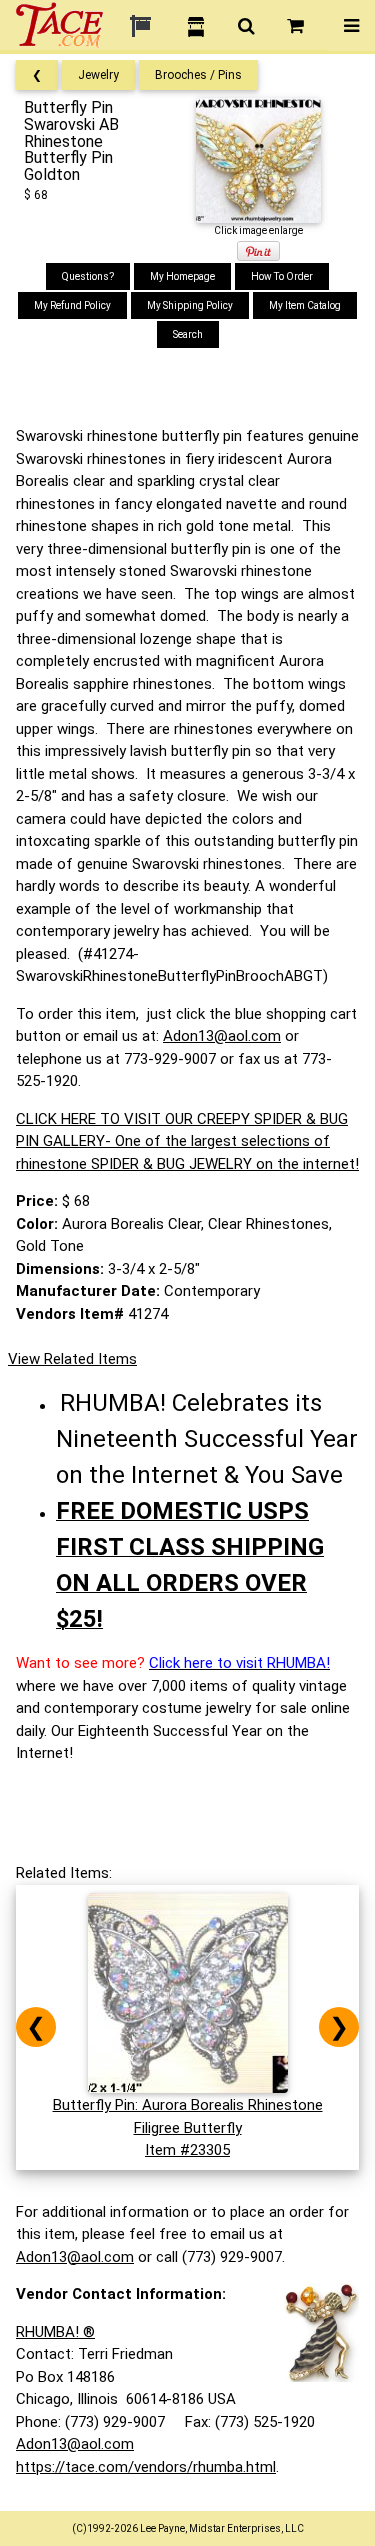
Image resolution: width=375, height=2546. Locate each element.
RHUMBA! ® (55, 2332)
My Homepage (182, 276)
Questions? (88, 276)
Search (188, 334)
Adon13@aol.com (222, 1036)
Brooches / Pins (198, 75)
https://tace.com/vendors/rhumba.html (146, 2467)
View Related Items (72, 1359)
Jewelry (98, 75)
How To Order (282, 276)
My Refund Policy (72, 305)
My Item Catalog (305, 305)
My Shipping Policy (190, 305)
